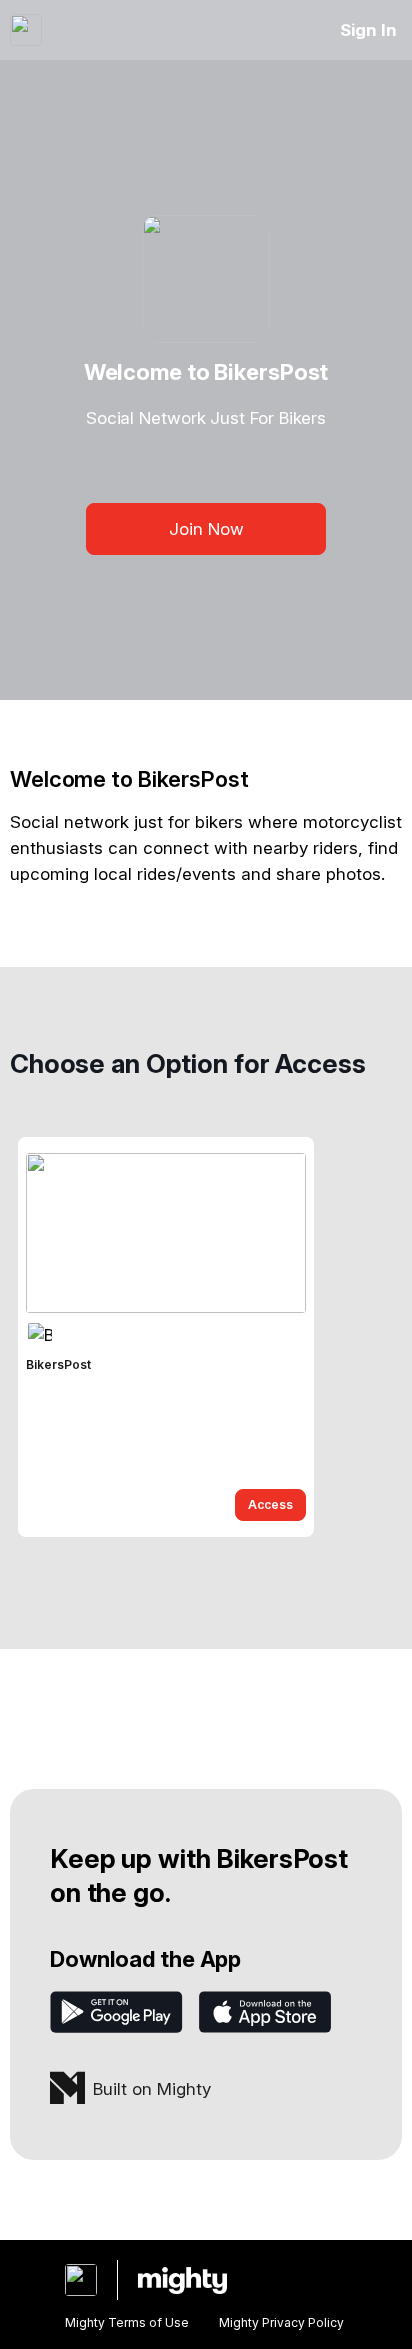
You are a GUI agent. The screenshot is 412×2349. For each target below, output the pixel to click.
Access (270, 1504)
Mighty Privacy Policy (281, 2322)
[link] (166, 1337)
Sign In (368, 30)
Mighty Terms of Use (127, 2322)
